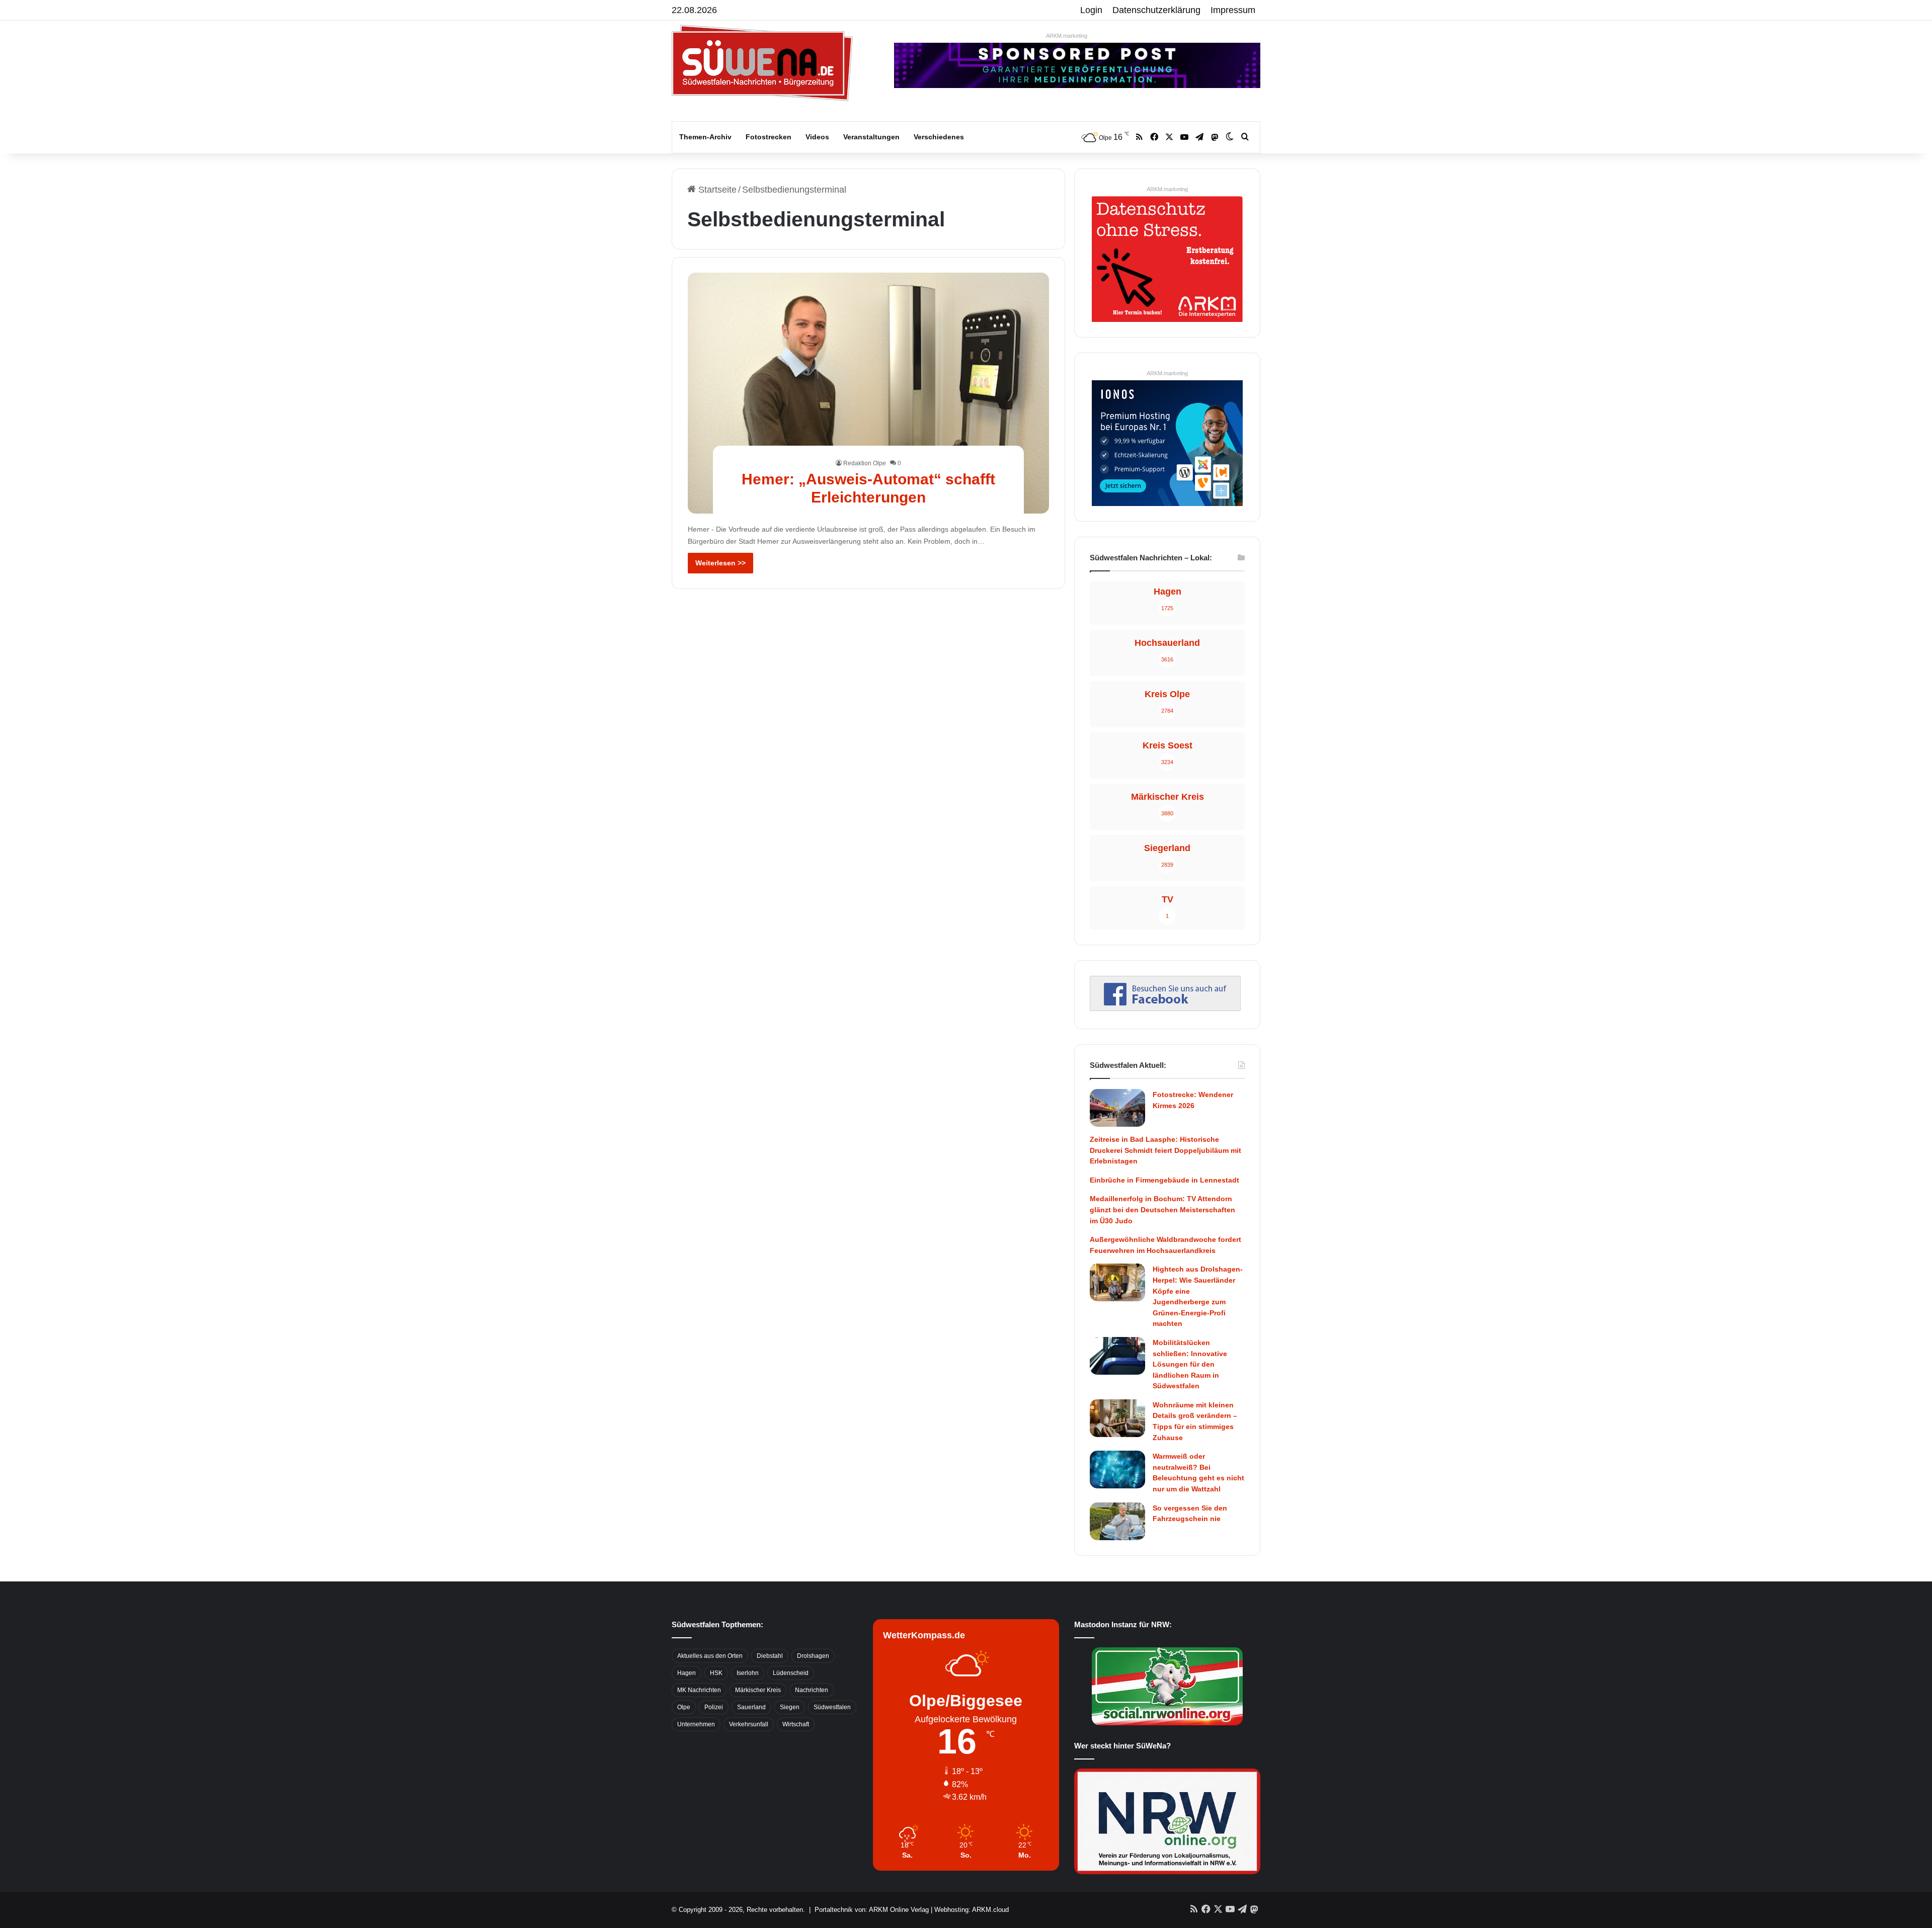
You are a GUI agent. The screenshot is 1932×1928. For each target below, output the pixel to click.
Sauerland (751, 1707)
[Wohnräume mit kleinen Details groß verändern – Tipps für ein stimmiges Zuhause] (1117, 1418)
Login (1091, 10)
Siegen (790, 1707)
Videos (817, 137)
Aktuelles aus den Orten (710, 1656)
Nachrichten (812, 1690)
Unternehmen (696, 1724)
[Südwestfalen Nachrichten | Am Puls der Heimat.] (762, 63)
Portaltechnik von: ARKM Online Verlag (872, 1910)
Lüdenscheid (791, 1673)
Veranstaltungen (871, 137)
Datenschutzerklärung (1156, 10)
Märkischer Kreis (758, 1690)
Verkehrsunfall (749, 1724)
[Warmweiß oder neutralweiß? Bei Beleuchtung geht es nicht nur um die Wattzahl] (1117, 1470)
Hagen (687, 1673)
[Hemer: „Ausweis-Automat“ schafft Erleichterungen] (869, 393)
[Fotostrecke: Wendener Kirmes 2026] (1117, 1108)
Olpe (684, 1707)
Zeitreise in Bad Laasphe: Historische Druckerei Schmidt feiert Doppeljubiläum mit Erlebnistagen (1165, 1150)
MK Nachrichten (699, 1690)
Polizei (714, 1707)
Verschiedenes (939, 137)
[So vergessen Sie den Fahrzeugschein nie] (1117, 1521)
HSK (716, 1673)
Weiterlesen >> (720, 563)
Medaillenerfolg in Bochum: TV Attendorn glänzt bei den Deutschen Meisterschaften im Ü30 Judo (1162, 1209)
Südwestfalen (832, 1707)
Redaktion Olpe (865, 463)
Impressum (1233, 10)
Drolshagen (813, 1656)
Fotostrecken (769, 137)
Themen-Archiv (705, 137)
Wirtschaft (796, 1724)
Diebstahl (770, 1656)
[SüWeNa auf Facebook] (1165, 1008)
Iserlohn (748, 1673)
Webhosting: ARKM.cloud (972, 1910)
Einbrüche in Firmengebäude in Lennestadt (1164, 1180)
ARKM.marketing (1067, 36)
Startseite (716, 190)
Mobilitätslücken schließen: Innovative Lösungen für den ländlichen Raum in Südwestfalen (1190, 1364)
